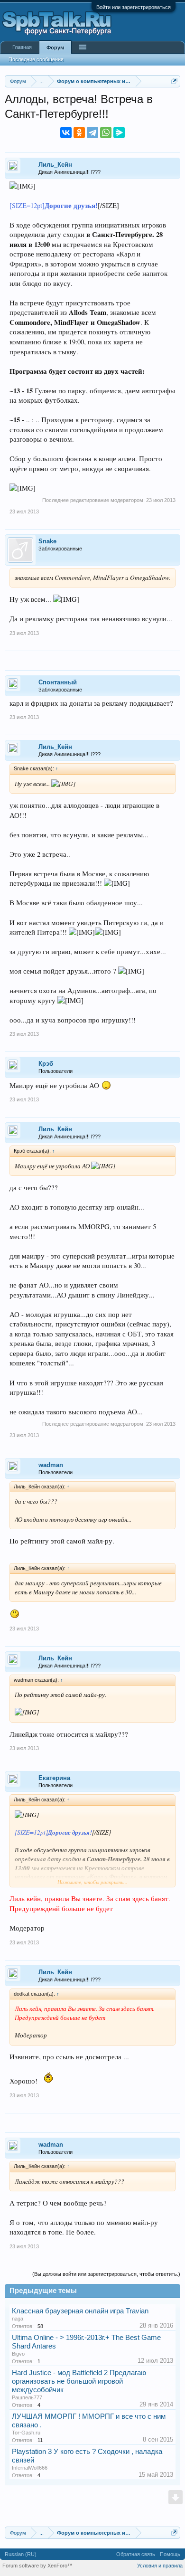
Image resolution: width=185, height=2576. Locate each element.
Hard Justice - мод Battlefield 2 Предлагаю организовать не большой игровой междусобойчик (79, 2381)
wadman (51, 1465)
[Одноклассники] (79, 133)
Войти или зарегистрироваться (134, 7)
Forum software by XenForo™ (37, 2566)
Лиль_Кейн (55, 165)
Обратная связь (136, 2554)
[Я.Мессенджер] (119, 133)
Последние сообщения (36, 59)
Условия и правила (160, 2566)
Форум (55, 47)
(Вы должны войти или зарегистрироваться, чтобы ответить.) (106, 2274)
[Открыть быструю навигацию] (174, 81)
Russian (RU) (21, 2554)
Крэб (46, 1064)
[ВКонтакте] (66, 133)
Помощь (170, 2554)
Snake (47, 541)
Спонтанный (58, 682)
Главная (22, 47)
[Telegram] (92, 133)
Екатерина (54, 1778)
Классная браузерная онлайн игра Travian (80, 2311)
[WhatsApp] (106, 133)
